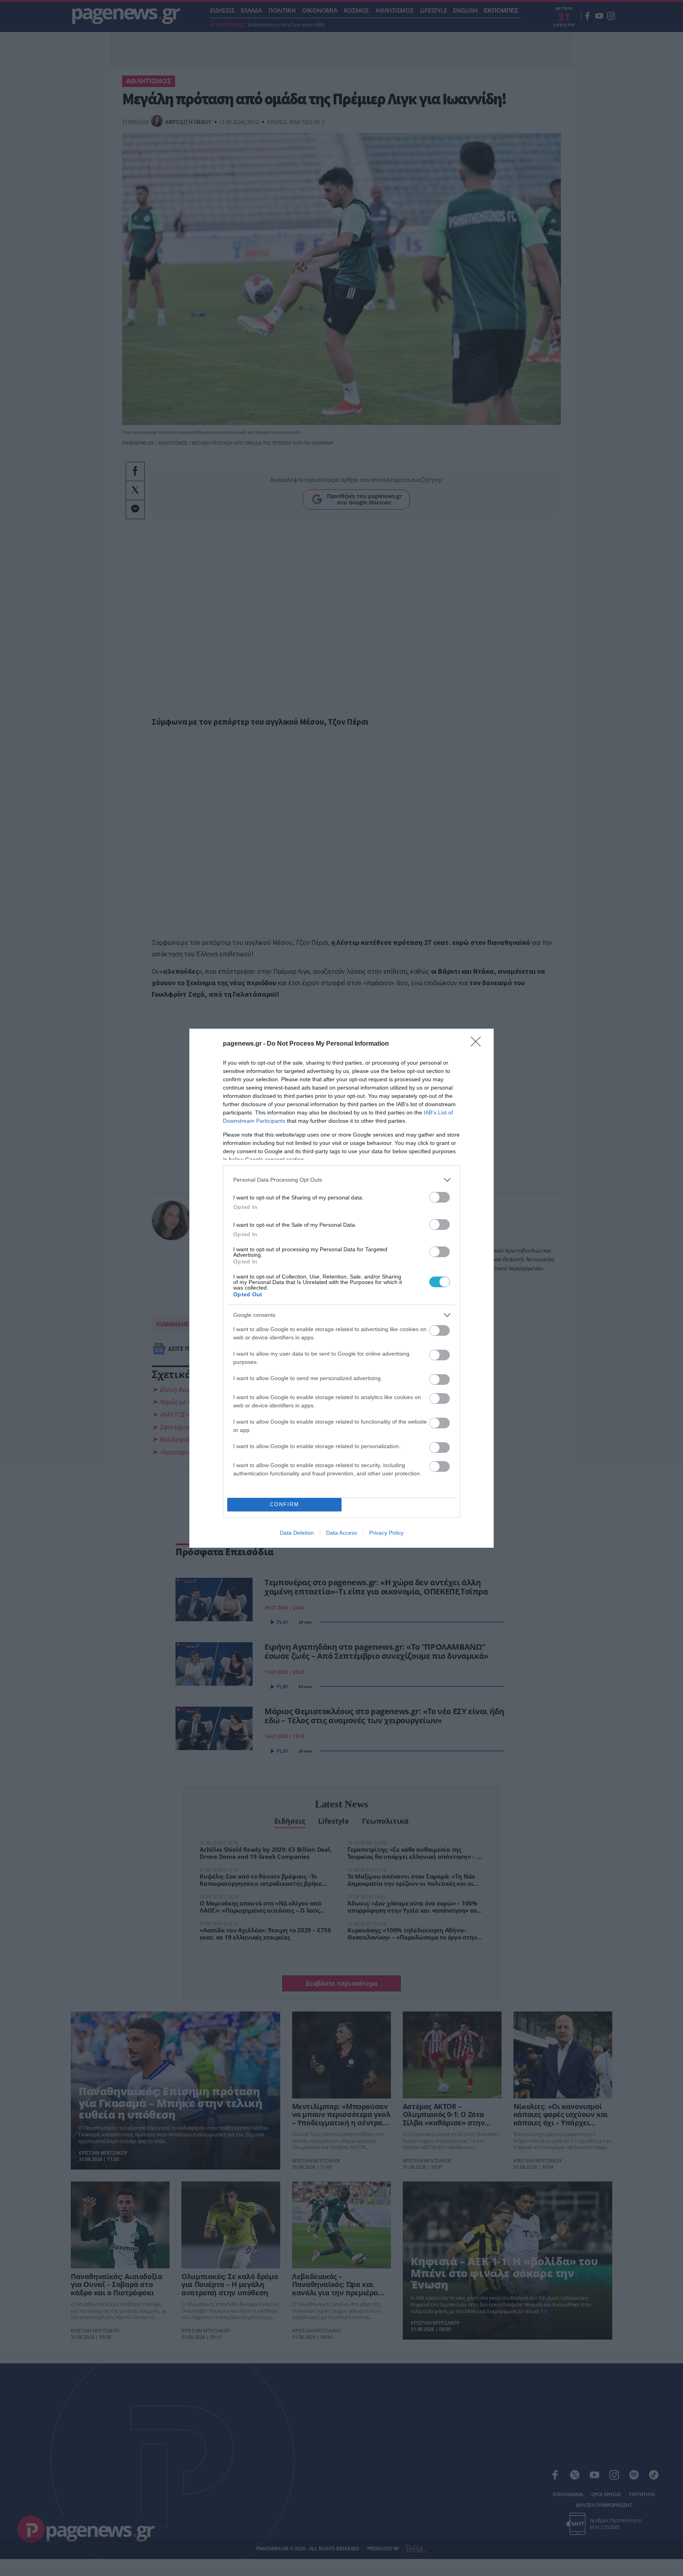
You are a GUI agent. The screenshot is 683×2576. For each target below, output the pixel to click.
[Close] (478, 1044)
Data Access (341, 1533)
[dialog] (341, 1288)
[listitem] (341, 1180)
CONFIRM (285, 1504)
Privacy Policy (386, 1533)
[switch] (440, 1197)
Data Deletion (297, 1533)
